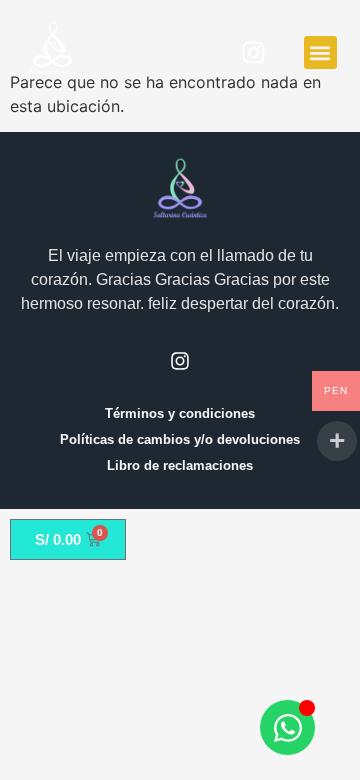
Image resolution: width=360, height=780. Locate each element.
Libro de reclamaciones (180, 465)
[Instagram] (254, 53)
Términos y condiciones (180, 413)
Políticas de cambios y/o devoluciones (180, 439)
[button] (320, 52)
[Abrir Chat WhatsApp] (287, 727)
